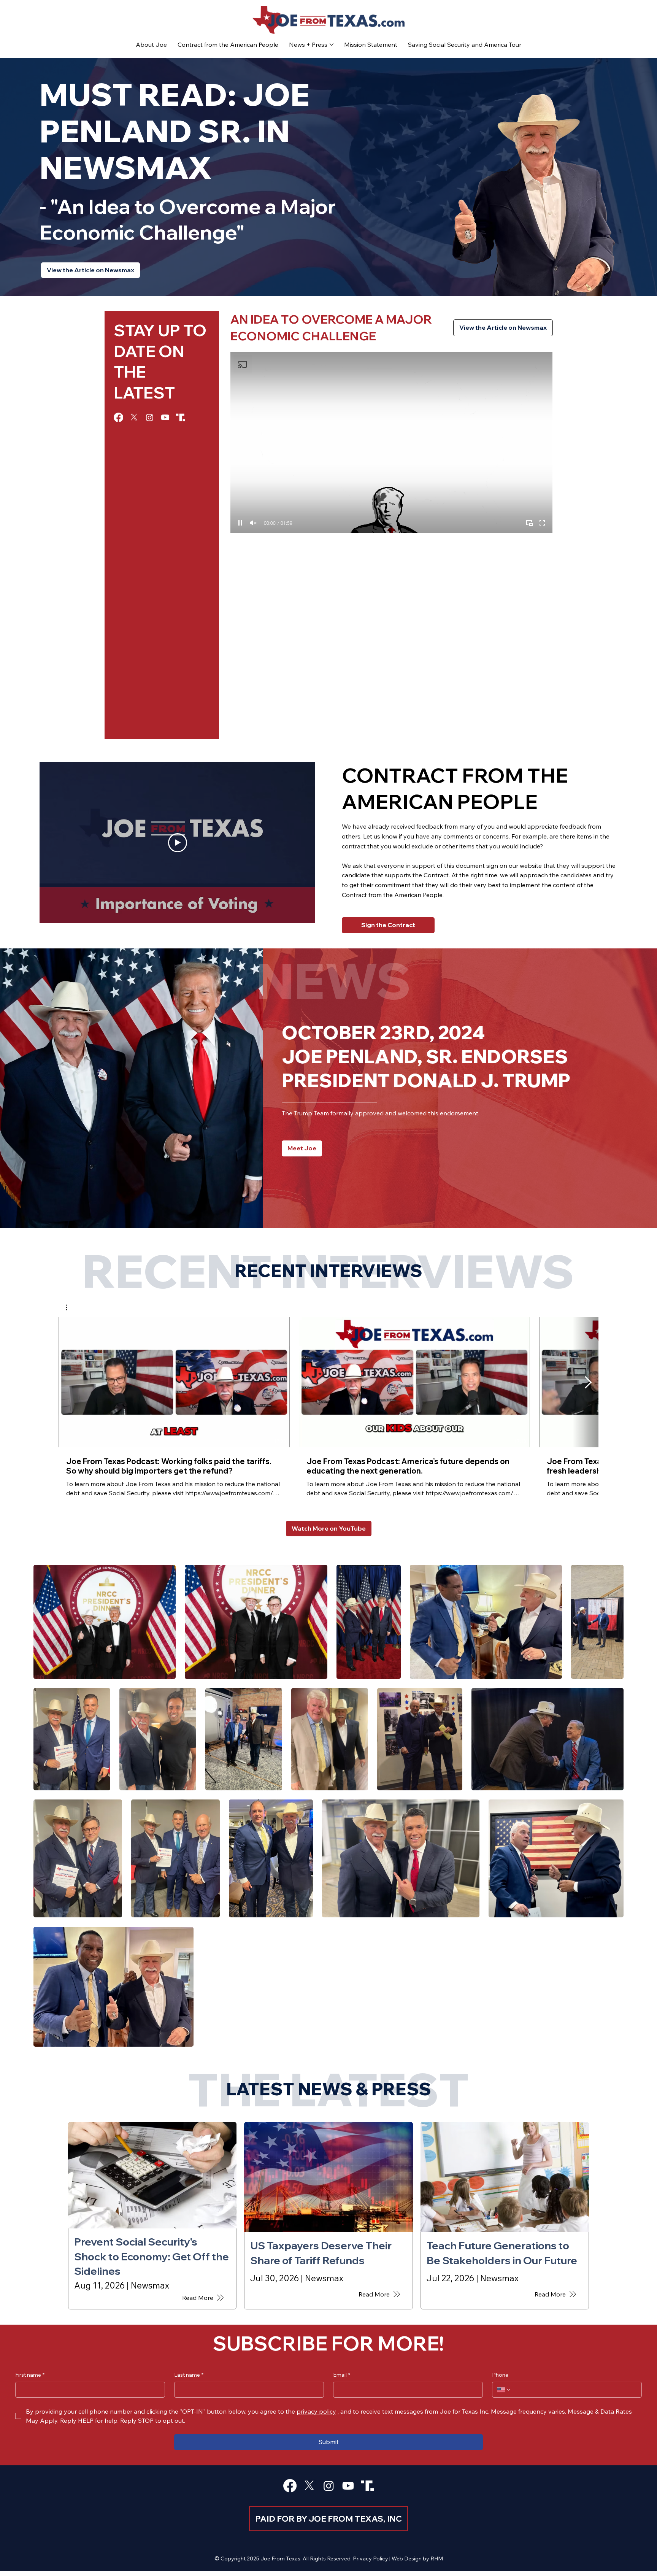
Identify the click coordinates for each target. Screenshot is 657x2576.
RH (434, 2559)
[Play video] (178, 843)
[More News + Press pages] (332, 44)
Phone (500, 2375)
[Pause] (240, 523)
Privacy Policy (371, 2559)
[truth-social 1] (181, 417)
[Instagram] (150, 417)
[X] (134, 417)
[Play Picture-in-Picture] (529, 523)
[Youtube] (165, 417)
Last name (189, 2375)
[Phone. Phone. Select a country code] (504, 2390)
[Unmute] (253, 523)
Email (342, 2375)
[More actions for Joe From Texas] (71, 1307)
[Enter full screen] (542, 523)
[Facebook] (118, 417)
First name (30, 2375)
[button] (71, 1307)
